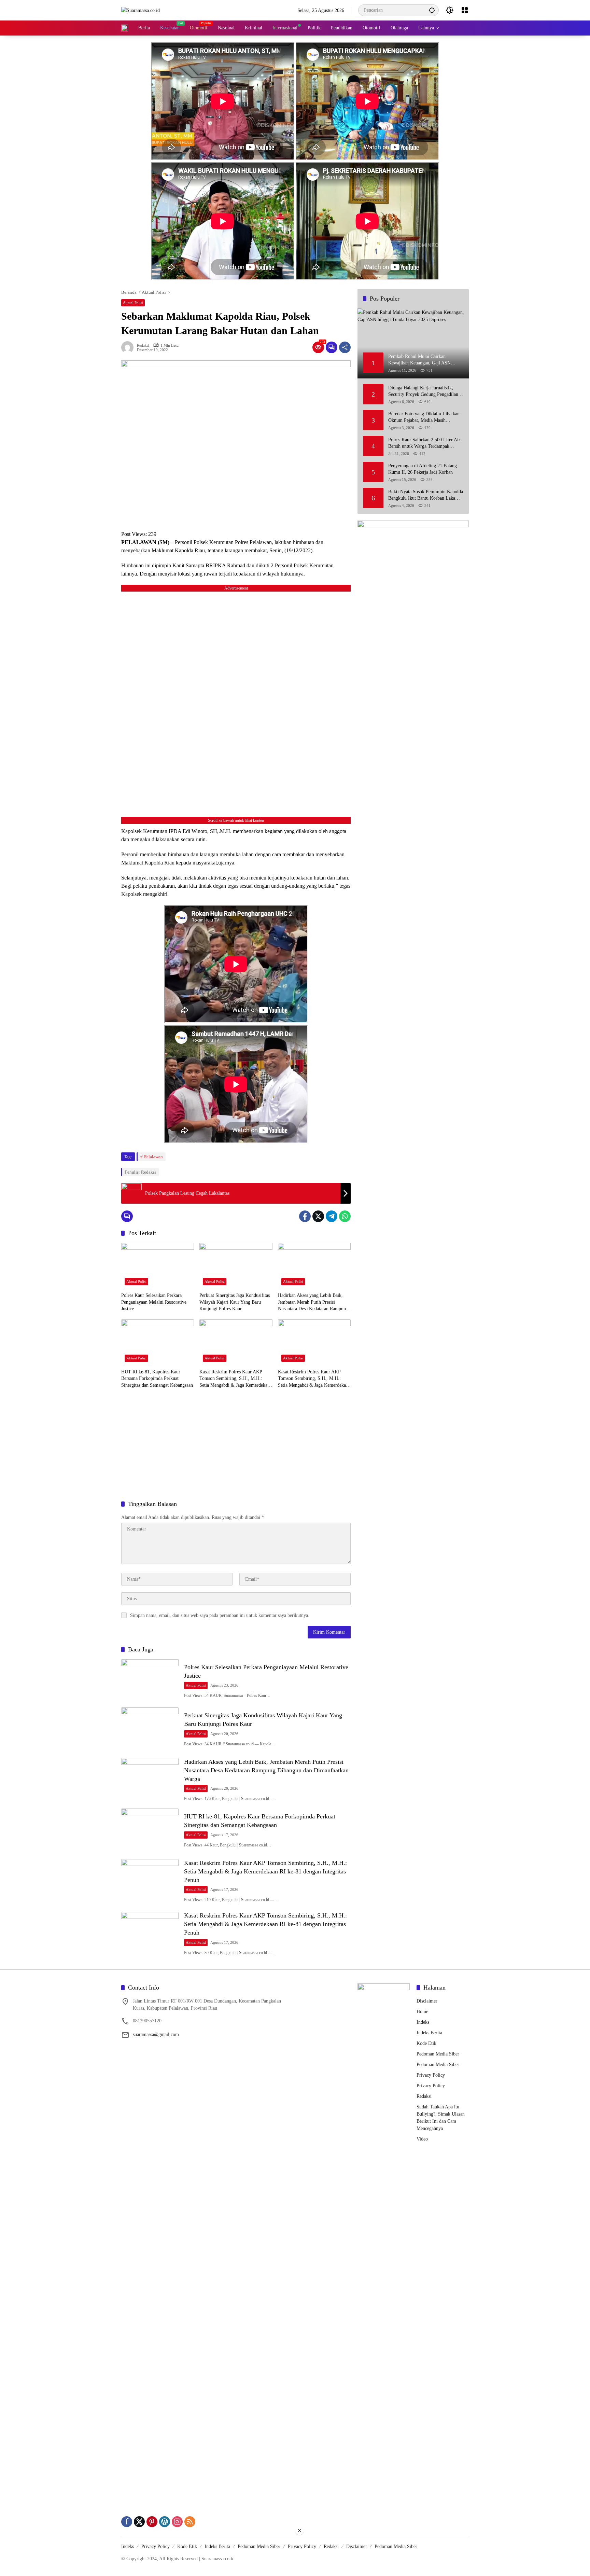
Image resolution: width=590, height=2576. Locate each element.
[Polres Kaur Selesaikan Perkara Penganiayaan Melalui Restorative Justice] (158, 1266)
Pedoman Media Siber (438, 2054)
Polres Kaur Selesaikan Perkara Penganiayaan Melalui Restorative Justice (154, 1302)
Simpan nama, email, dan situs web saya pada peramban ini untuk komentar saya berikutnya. (220, 1615)
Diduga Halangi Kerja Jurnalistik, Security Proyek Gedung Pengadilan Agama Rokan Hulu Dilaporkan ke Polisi (423, 391)
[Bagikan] (345, 347)
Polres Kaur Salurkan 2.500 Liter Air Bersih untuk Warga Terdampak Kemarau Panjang (424, 443)
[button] (432, 10)
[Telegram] (332, 1216)
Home (422, 2012)
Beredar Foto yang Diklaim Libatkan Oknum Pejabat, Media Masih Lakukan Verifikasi (424, 417)
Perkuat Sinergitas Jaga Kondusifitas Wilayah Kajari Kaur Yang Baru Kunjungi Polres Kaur (235, 1302)
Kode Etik (426, 2043)
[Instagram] (177, 2522)
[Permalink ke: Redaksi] (129, 347)
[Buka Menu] (465, 10)
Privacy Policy (431, 2075)
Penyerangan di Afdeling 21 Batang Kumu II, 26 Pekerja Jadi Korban (423, 469)
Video (422, 2139)
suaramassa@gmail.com (156, 2034)
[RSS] (190, 2522)
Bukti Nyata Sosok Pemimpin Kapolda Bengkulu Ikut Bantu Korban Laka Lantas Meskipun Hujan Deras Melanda (426, 495)
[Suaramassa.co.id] (141, 10)
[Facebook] (305, 1216)
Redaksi (143, 345)
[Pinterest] (152, 2522)
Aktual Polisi (133, 303)
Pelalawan (153, 1157)
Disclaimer (427, 2001)
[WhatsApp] (345, 1216)
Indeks (423, 2022)
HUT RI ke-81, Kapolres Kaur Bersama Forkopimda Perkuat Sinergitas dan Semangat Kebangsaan (157, 1379)
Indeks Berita (429, 2033)
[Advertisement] (236, 1445)
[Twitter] (318, 1216)
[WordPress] (165, 2522)
